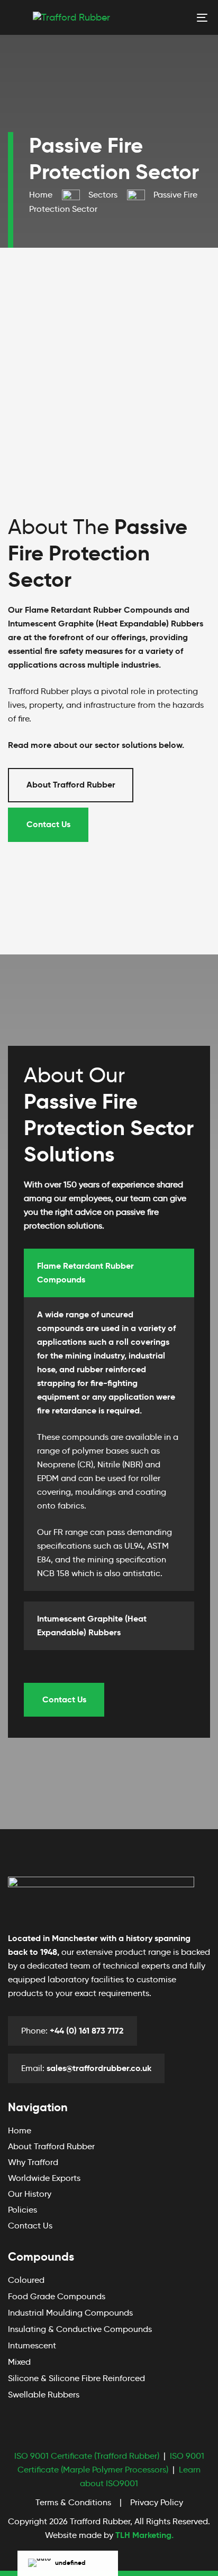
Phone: (72, 2031)
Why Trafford (33, 2162)
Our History (30, 2194)
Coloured (26, 2280)
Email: (86, 2068)
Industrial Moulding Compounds (70, 2313)
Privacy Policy (157, 2502)
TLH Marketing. (144, 2535)
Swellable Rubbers (44, 2395)
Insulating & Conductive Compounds (80, 2329)
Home (41, 195)
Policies (22, 2210)
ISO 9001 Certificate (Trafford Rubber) (87, 2456)
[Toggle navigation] (175, 17)
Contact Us (30, 2226)
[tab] (109, 1273)
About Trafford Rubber (51, 2146)
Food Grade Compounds (57, 2296)
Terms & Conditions (73, 2502)
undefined (70, 2563)
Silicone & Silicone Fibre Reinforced (76, 2378)
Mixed (19, 2362)
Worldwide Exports (44, 2178)
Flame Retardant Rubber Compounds (85, 1273)
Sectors (103, 195)
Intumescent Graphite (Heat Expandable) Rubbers (92, 1626)
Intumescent (32, 2345)
